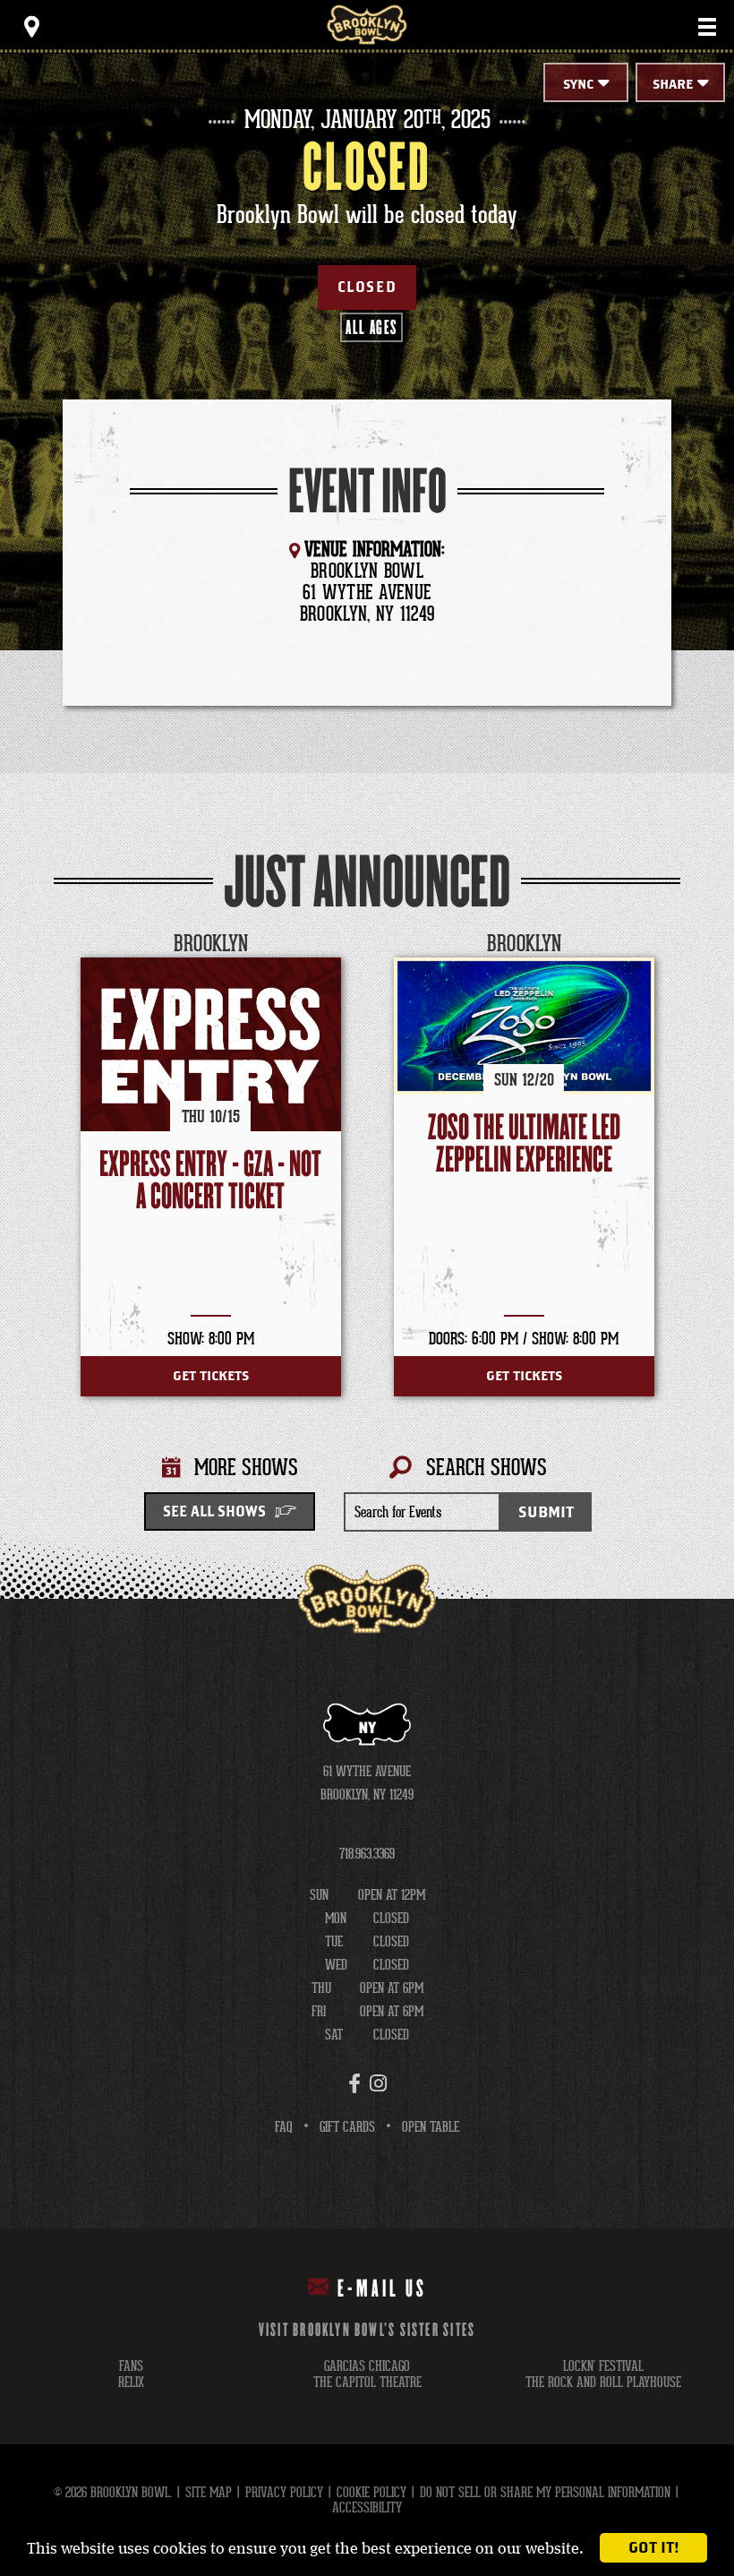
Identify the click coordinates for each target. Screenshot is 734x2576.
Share (673, 85)
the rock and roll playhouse (603, 2382)
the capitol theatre (367, 2382)
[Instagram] (378, 2083)
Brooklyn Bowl (367, 25)
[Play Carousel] (666, 945)
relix (131, 2382)
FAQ (284, 2127)
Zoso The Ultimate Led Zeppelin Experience (524, 1144)
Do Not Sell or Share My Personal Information (545, 2492)
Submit (546, 1512)
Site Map (209, 2492)
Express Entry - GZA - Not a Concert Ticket (210, 1181)
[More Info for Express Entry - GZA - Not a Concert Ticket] (211, 1044)
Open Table (431, 2127)
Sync (578, 85)
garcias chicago (367, 2366)
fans (131, 2366)
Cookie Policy (371, 2492)
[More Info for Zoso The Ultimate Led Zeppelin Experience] (524, 1026)
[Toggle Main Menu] (707, 27)
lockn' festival (603, 2366)
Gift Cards (347, 2127)
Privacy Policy (284, 2492)
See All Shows (214, 1512)
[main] (367, 826)
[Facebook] (354, 2083)
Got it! (654, 2548)
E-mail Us (382, 2289)
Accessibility (367, 2507)
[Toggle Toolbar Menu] (31, 27)
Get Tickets (211, 1376)
